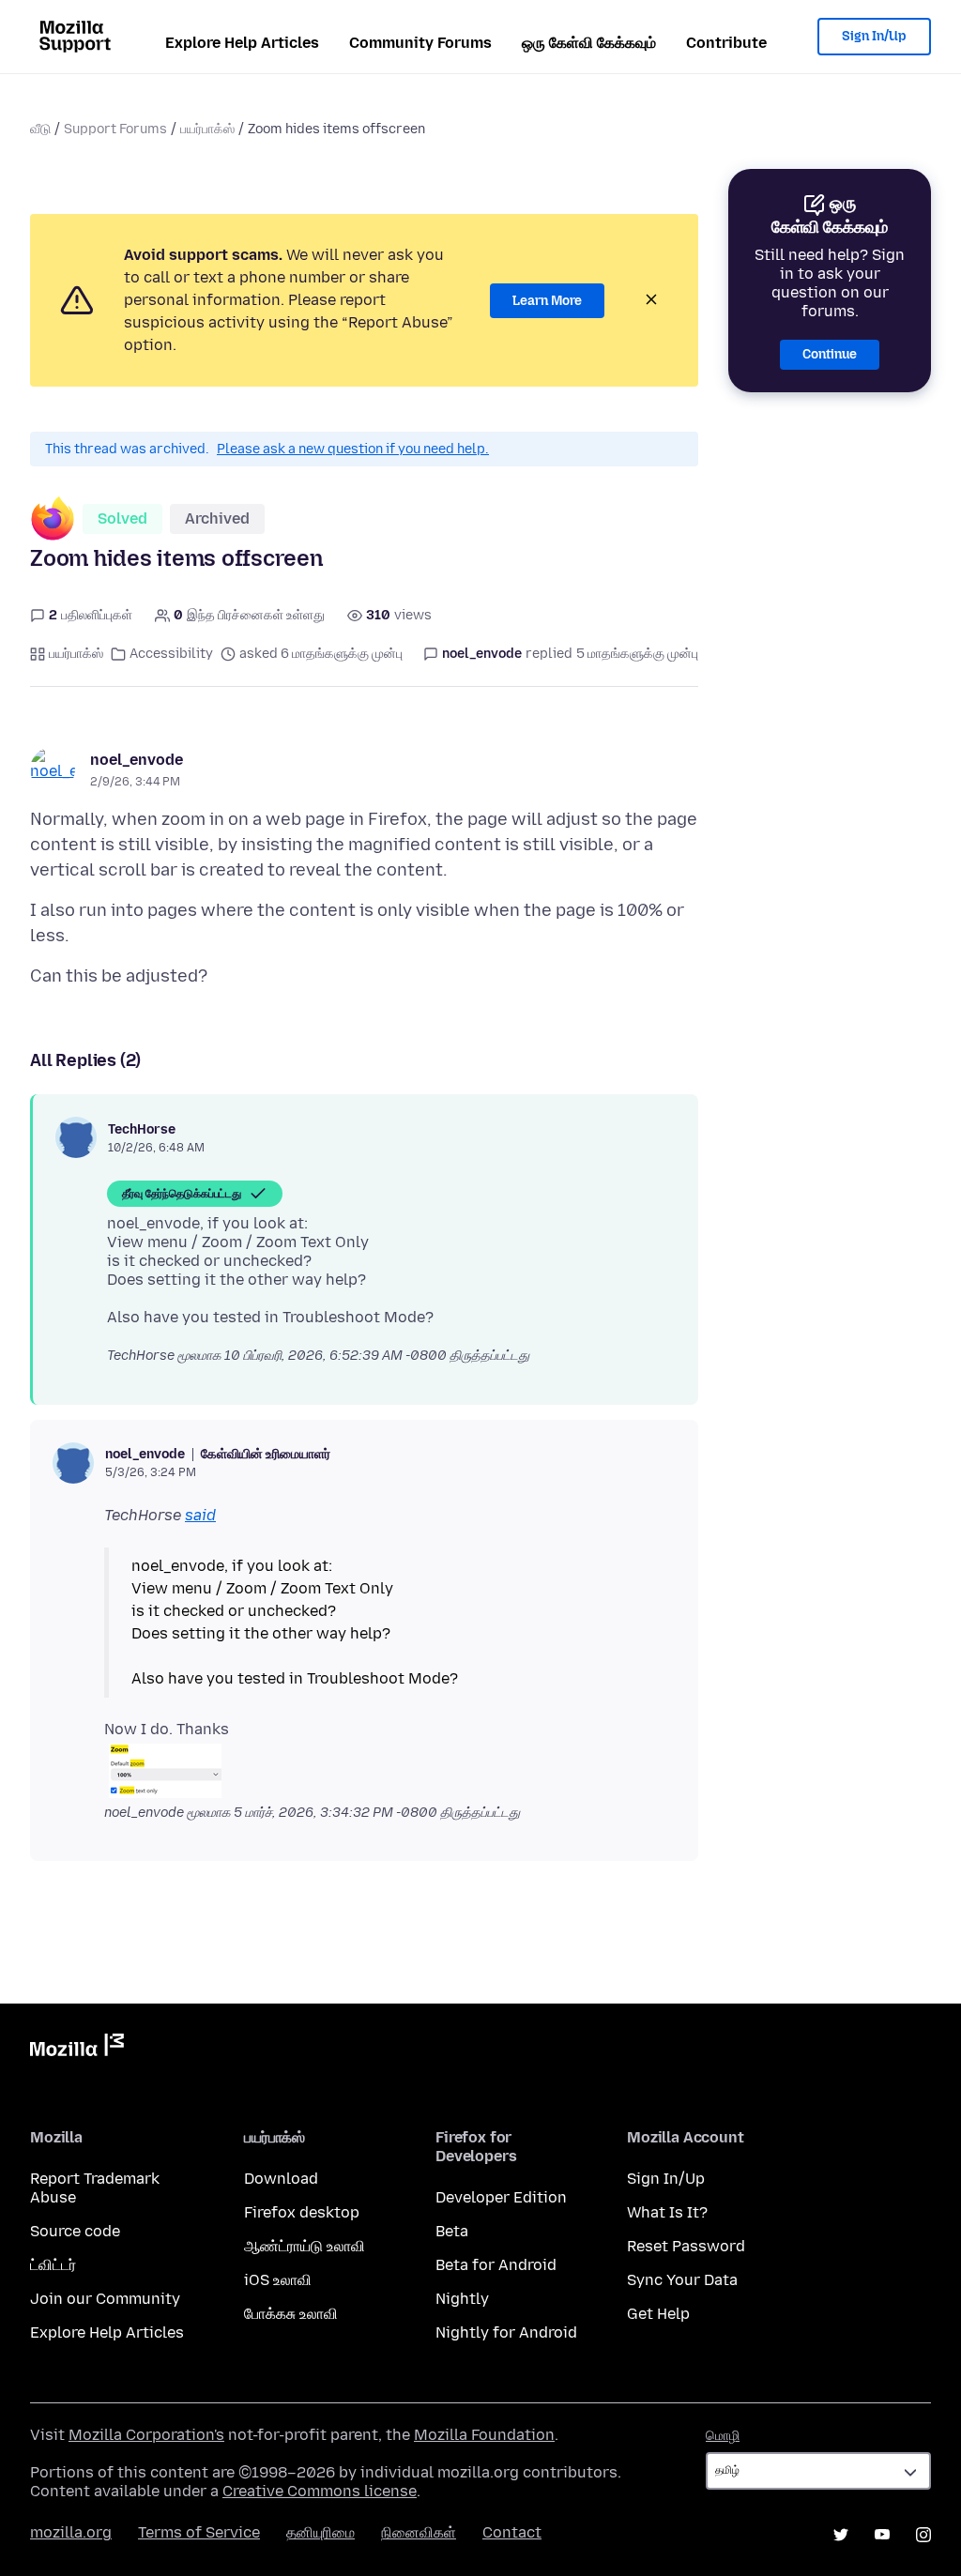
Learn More (547, 301)
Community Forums (420, 43)
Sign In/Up (874, 36)
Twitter (841, 2535)
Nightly (462, 2299)
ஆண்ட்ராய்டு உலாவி (305, 2246)
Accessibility (171, 654)
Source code (75, 2231)
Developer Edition (501, 2197)
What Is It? (667, 2212)
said (200, 1515)
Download (281, 2179)
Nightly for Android (506, 2332)
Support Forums (115, 129)
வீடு (40, 129)
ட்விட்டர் (53, 2265)
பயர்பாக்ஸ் (207, 129)
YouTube (882, 2535)
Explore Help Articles (242, 43)
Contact (512, 2532)
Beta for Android (496, 2265)
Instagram (923, 2535)
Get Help (658, 2314)
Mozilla (77, 2049)
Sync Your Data (682, 2280)
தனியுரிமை (320, 2532)
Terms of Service (199, 2532)
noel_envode (137, 760)
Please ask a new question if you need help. (353, 449)
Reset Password (686, 2246)
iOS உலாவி (278, 2280)
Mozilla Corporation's (146, 2435)
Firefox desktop (302, 2212)
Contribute (726, 43)
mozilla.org (71, 2532)
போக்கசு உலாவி (291, 2314)
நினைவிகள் (419, 2532)
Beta (452, 2231)
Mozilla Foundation (484, 2435)
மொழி (723, 2436)
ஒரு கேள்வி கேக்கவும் (589, 43)
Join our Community (105, 2299)
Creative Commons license (320, 2491)
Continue (830, 354)
